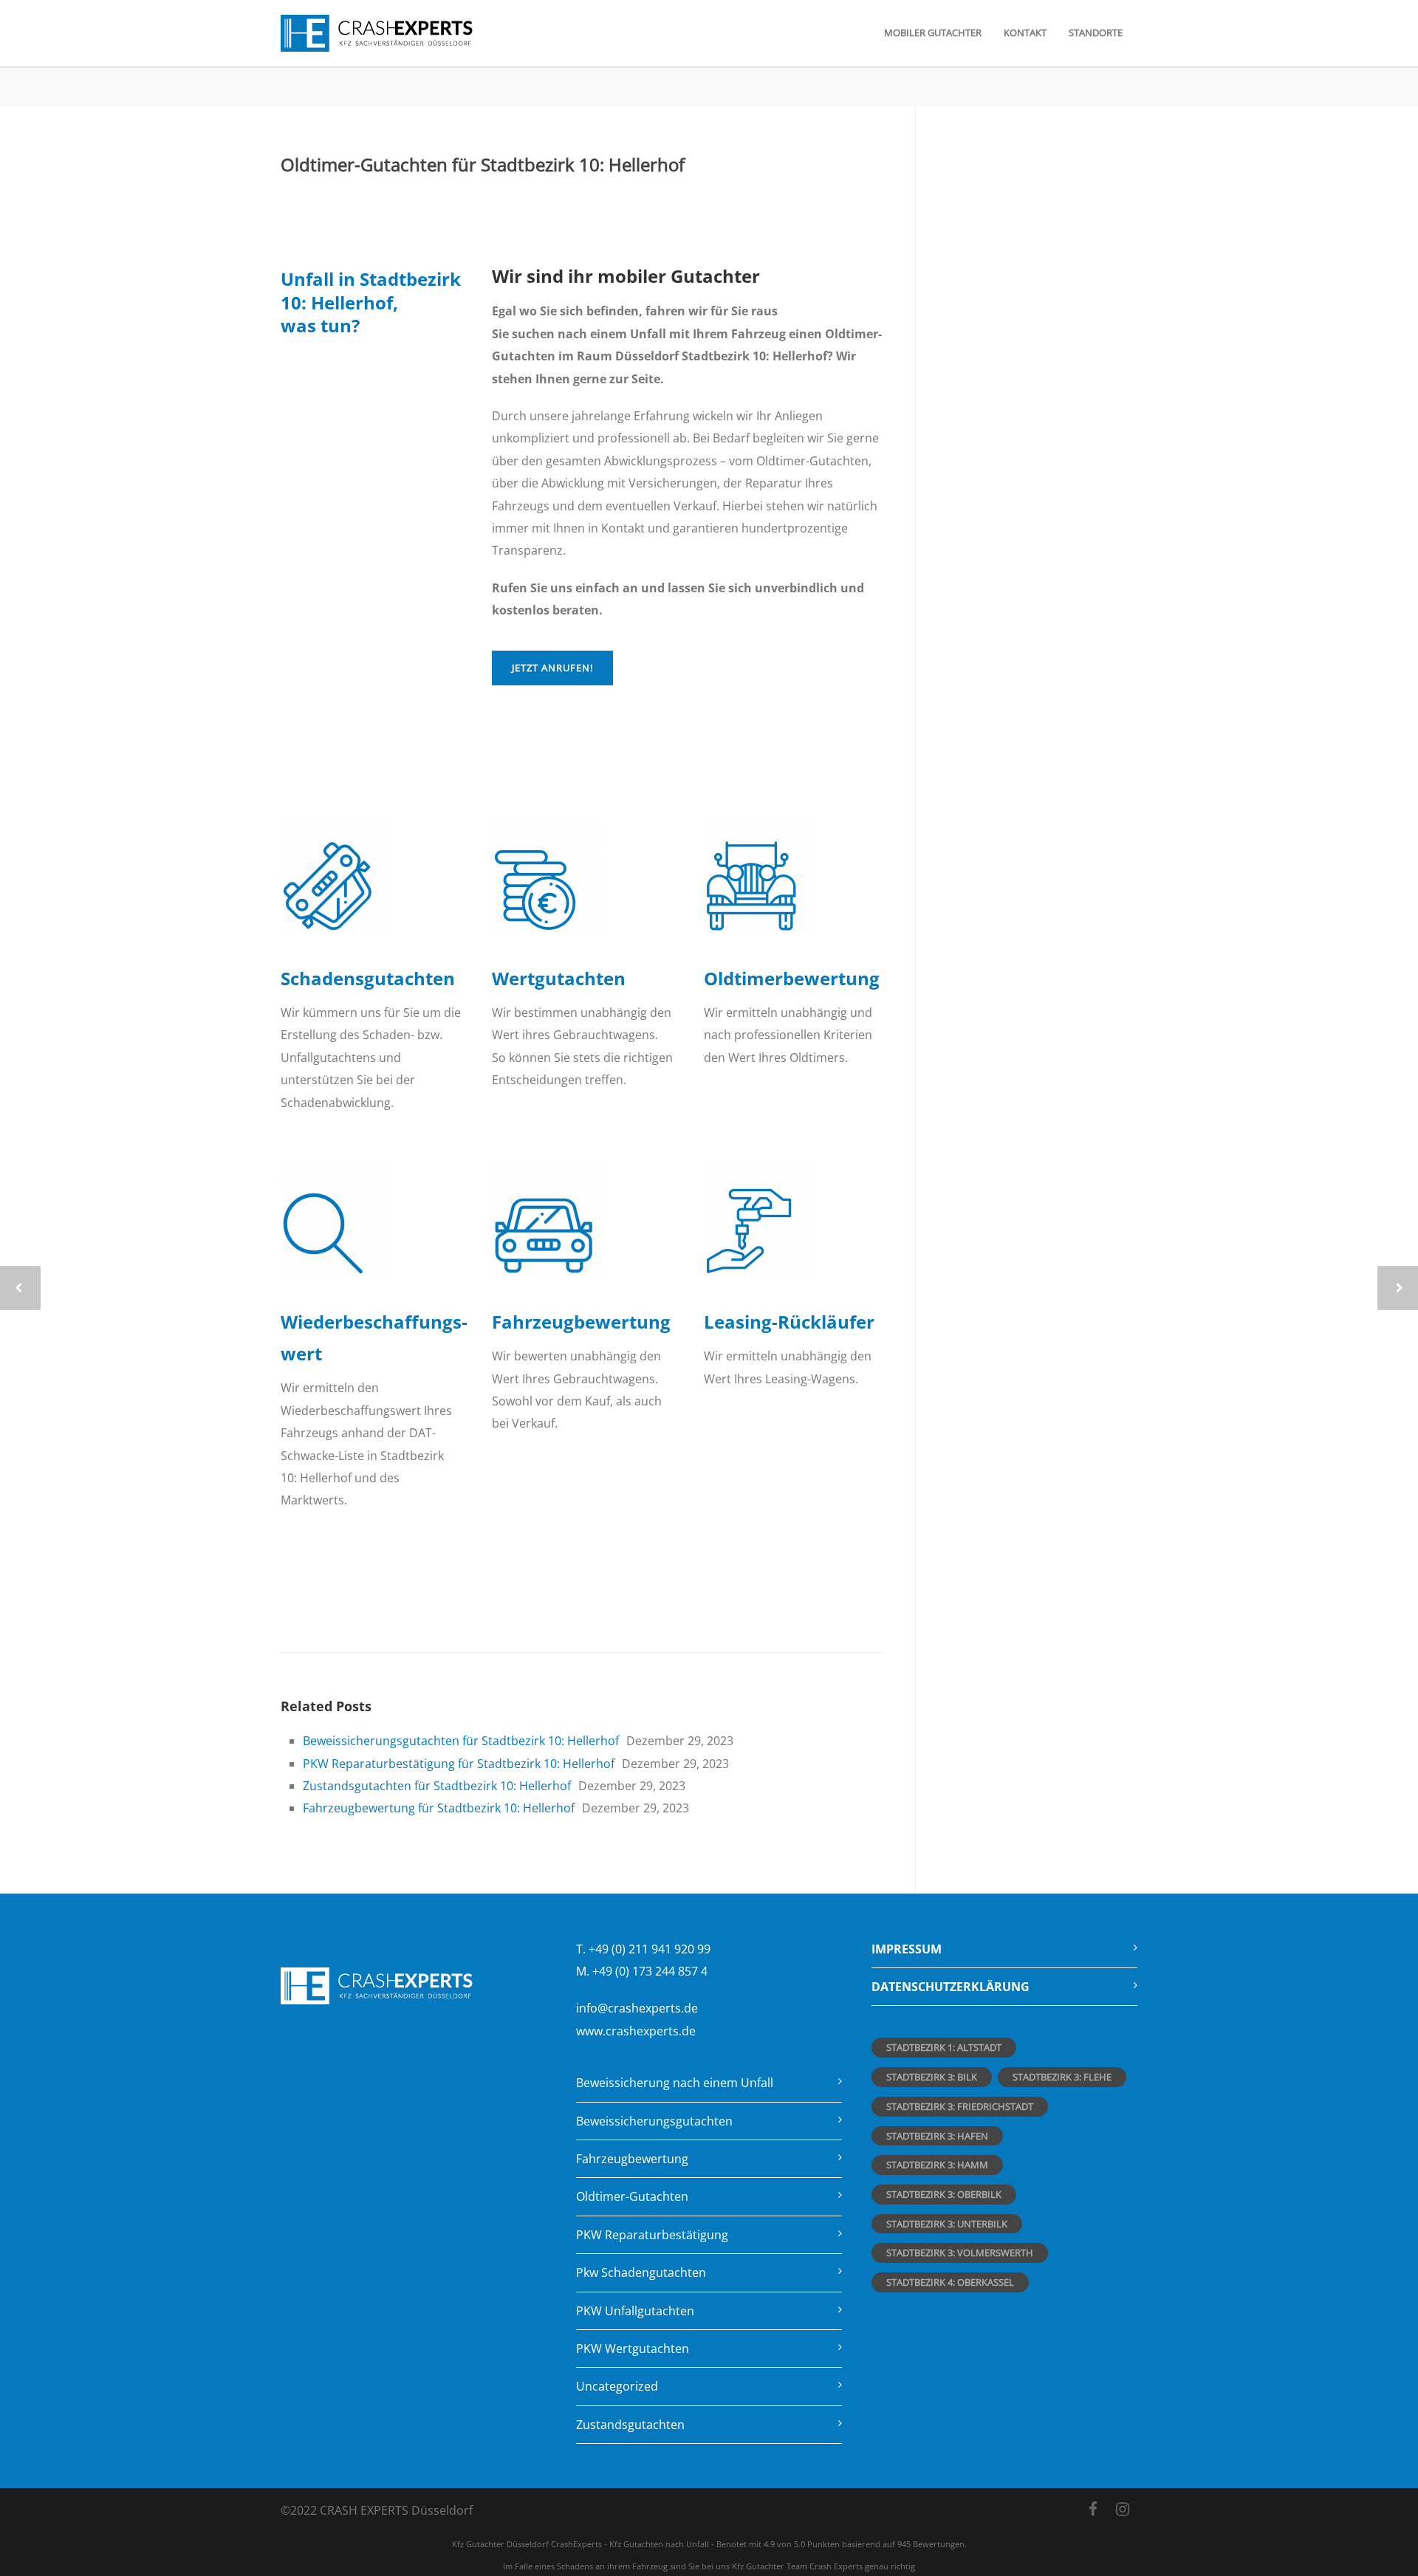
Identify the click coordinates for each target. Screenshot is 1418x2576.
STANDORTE (1096, 32)
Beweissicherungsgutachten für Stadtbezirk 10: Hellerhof (461, 1741)
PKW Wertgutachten (633, 2349)
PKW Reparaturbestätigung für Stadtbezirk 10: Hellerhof (459, 1764)
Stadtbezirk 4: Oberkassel (950, 2282)
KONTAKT (1025, 32)
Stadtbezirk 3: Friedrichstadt (960, 2106)
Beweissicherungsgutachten (654, 2121)
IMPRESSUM (907, 1949)
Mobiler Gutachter (933, 32)
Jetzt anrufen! (552, 668)
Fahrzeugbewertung (632, 2159)
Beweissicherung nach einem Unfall (675, 2083)
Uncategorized (617, 2386)
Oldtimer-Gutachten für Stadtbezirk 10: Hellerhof (483, 164)
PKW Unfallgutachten (635, 2311)
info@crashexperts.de (637, 2008)
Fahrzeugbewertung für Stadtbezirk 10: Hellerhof (439, 1808)
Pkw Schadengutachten (641, 2272)
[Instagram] (1123, 2509)
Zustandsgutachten (630, 2425)
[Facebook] (1093, 2509)
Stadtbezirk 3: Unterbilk (947, 2224)
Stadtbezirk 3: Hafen (937, 2136)
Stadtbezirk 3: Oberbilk (944, 2194)
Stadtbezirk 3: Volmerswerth (960, 2253)
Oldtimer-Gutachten (632, 2196)
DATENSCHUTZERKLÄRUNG (951, 1987)
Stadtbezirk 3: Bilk (932, 2077)
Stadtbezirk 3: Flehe (1062, 2077)
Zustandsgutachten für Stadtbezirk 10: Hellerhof (437, 1786)
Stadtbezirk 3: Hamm (937, 2165)
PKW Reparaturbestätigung (652, 2235)
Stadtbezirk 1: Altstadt (944, 2047)
